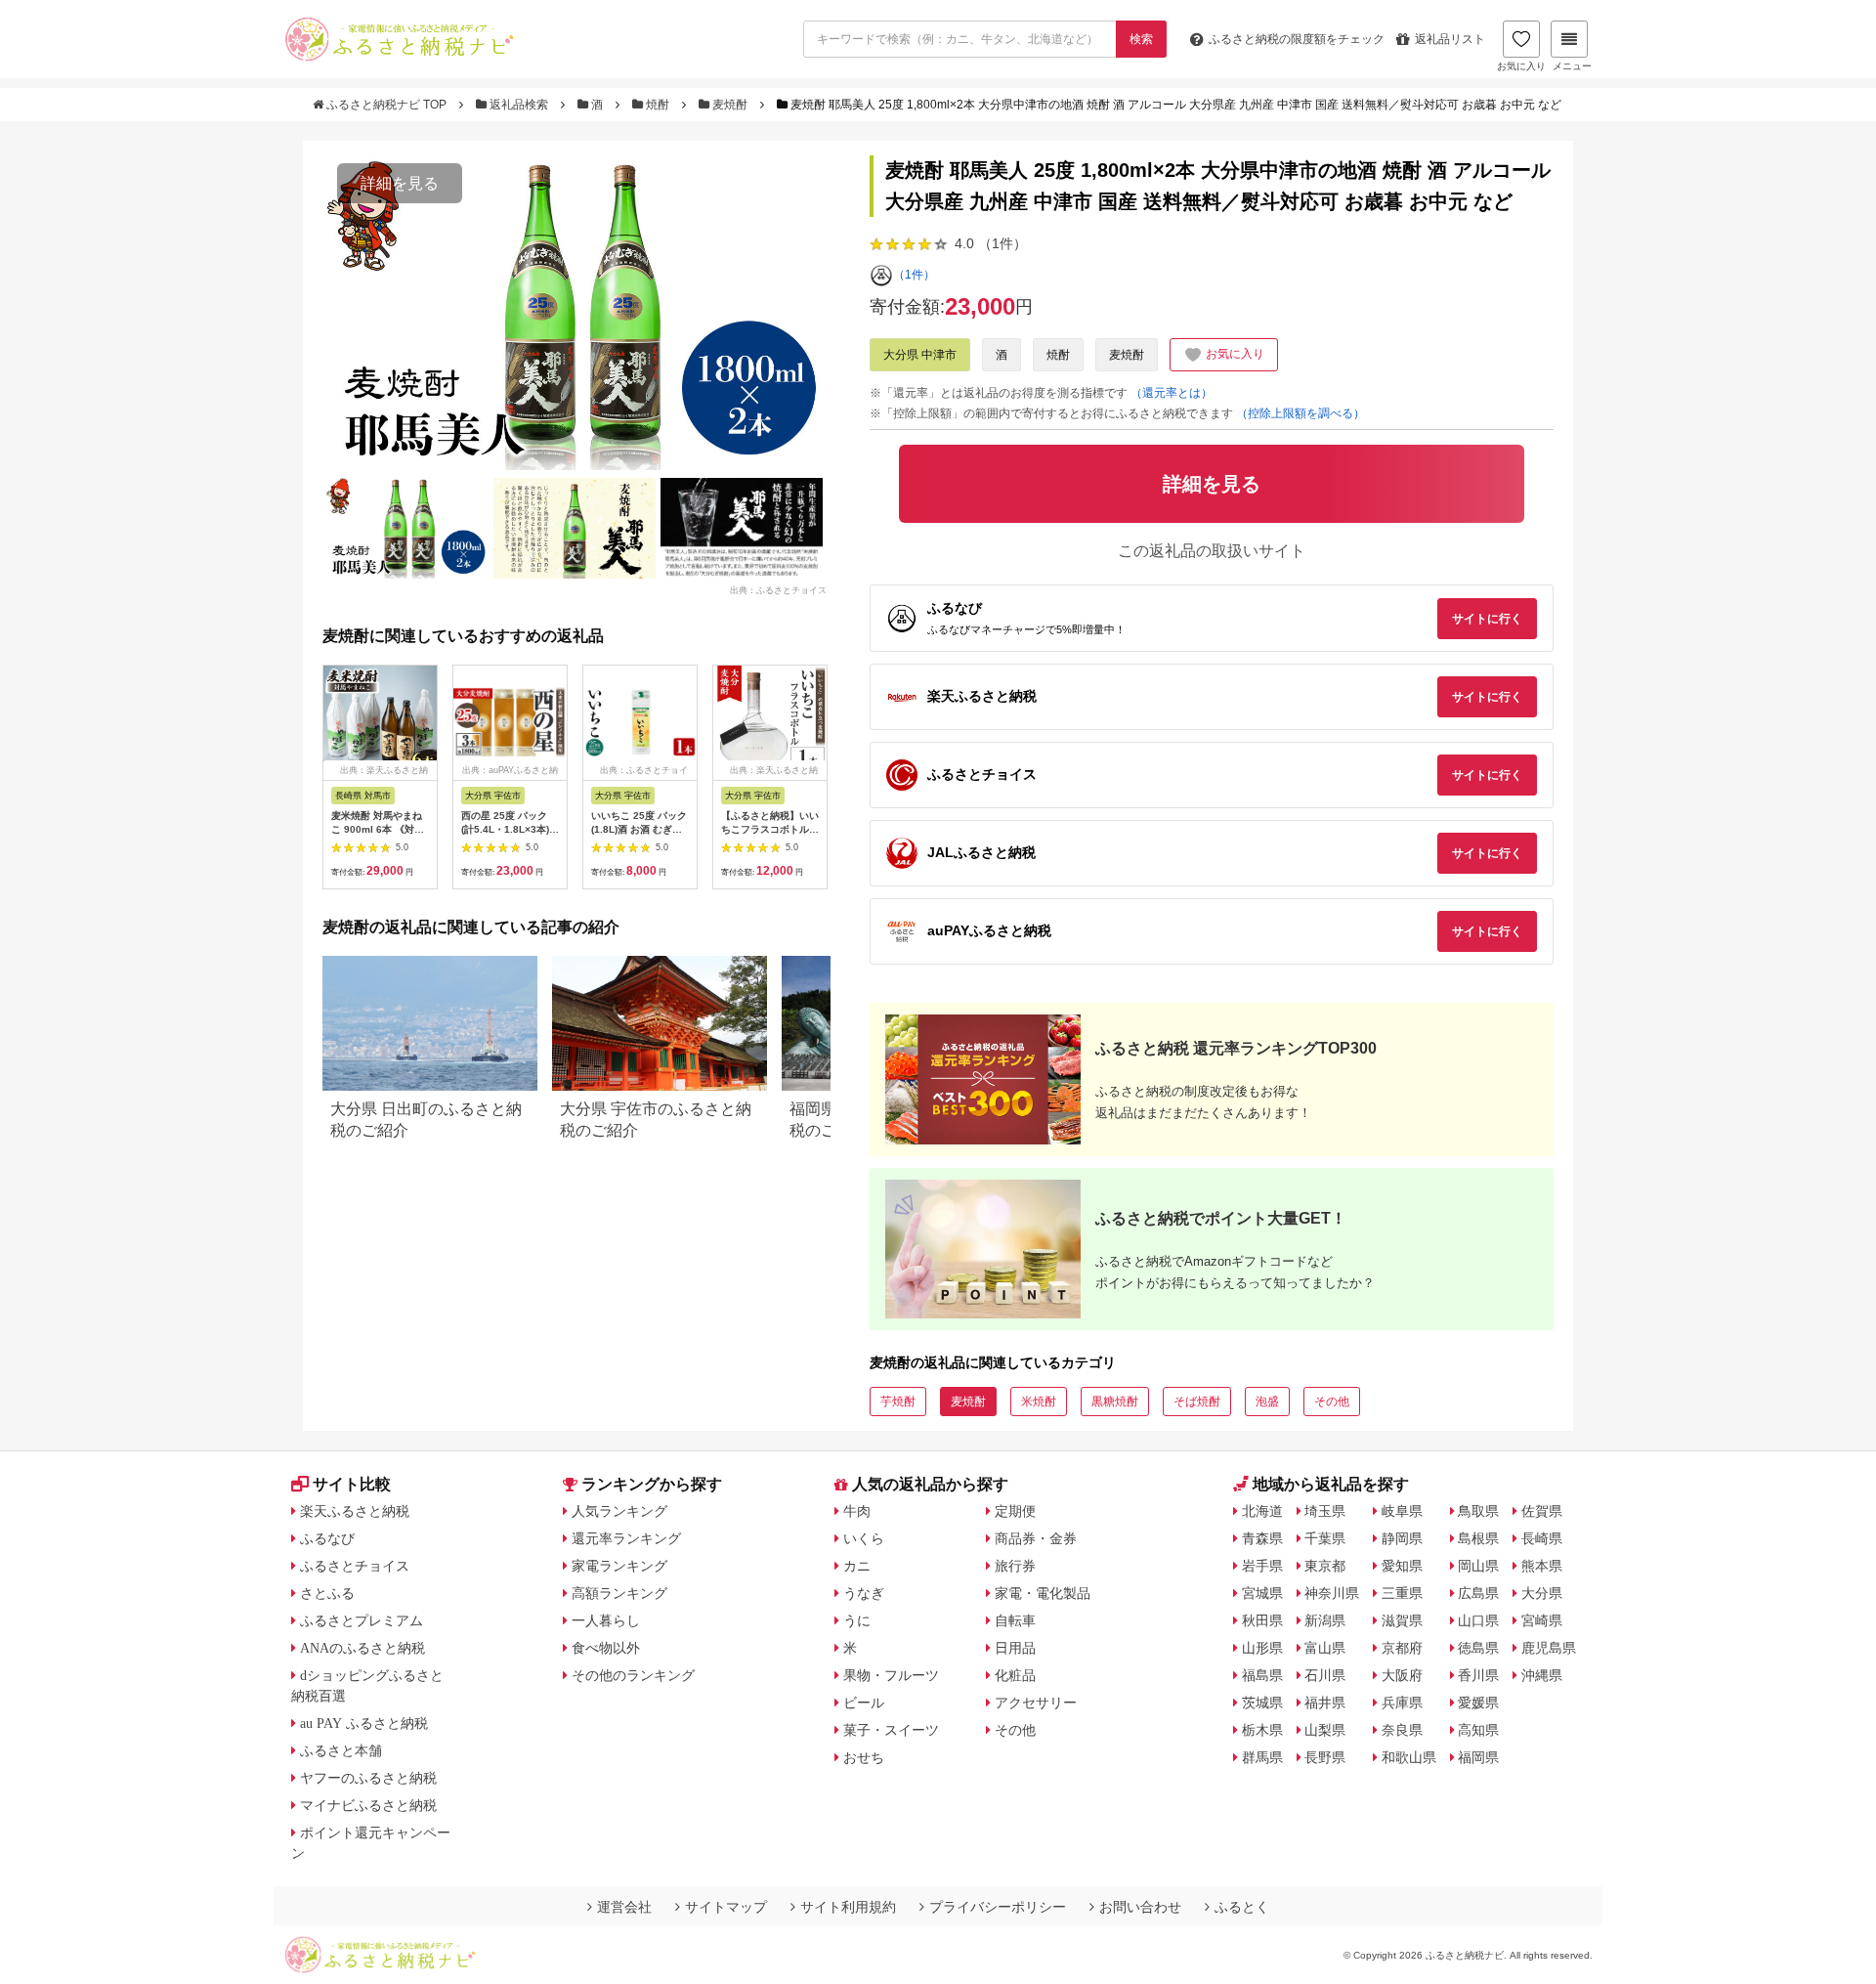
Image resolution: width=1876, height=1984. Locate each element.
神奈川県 (1332, 1593)
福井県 (1325, 1703)
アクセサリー (1036, 1703)
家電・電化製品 (1043, 1593)
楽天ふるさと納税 (355, 1511)
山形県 (1262, 1648)
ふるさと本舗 (341, 1750)
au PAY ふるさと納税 (364, 1723)
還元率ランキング (626, 1538)
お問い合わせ (1140, 1907)
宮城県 (1262, 1593)
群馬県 (1262, 1757)
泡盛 (1267, 1402)
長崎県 (1542, 1538)
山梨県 (1325, 1730)
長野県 (1325, 1757)
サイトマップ (726, 1907)
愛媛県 (1478, 1703)
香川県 (1478, 1675)
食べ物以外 (606, 1648)
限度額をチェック (1297, 39)
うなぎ (864, 1593)
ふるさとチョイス (355, 1566)
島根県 (1478, 1538)
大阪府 (1402, 1675)
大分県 (1542, 1593)
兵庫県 (1402, 1703)
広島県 (1478, 1593)
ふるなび (327, 1538)
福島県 (1262, 1675)
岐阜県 (1402, 1511)
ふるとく (1242, 1907)
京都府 (1402, 1648)
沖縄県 (1542, 1675)
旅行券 (1015, 1566)
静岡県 (1402, 1538)
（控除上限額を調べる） (1300, 413)
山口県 (1478, 1620)
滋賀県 (1402, 1620)
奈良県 (1402, 1730)
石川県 (1325, 1675)
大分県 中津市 (920, 355)
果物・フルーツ (891, 1675)
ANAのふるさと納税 (362, 1648)
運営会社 (624, 1907)
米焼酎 (1039, 1402)
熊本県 (1542, 1566)
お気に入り (1521, 66)
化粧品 (1015, 1675)
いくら (864, 1538)
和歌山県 (1409, 1757)
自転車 (1015, 1620)
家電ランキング (619, 1566)
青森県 (1262, 1538)
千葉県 (1325, 1538)
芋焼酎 (898, 1402)
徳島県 (1478, 1648)
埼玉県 (1325, 1511)
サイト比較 (352, 1484)
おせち (864, 1757)
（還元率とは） (1172, 393)
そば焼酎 (1197, 1402)
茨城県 (1262, 1703)
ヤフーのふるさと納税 (368, 1778)
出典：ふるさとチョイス (778, 589)
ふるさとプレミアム (362, 1620)
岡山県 (1478, 1566)
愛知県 (1402, 1566)
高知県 (1478, 1730)
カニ (857, 1566)
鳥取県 (1478, 1511)
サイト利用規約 (848, 1907)
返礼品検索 (519, 105)
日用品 (1015, 1648)
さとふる (327, 1593)
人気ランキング (619, 1511)
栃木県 (1262, 1730)
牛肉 (857, 1511)
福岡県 (1478, 1757)
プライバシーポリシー (998, 1907)
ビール (864, 1703)
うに (857, 1620)
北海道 (1262, 1511)
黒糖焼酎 (1115, 1402)
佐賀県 (1542, 1511)
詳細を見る (400, 183)
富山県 (1325, 1648)
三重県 (1402, 1593)
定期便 (1015, 1511)
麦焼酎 (730, 105)
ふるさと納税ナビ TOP (386, 105)
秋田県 (1262, 1620)
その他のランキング (633, 1675)
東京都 (1325, 1566)
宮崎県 (1542, 1620)
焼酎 (658, 105)
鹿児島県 (1549, 1648)
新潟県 (1325, 1620)
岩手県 (1262, 1566)
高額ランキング (619, 1593)
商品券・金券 (1036, 1538)
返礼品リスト (1450, 39)
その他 (1332, 1402)
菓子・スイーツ (891, 1730)
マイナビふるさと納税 (368, 1805)
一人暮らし (606, 1620)
